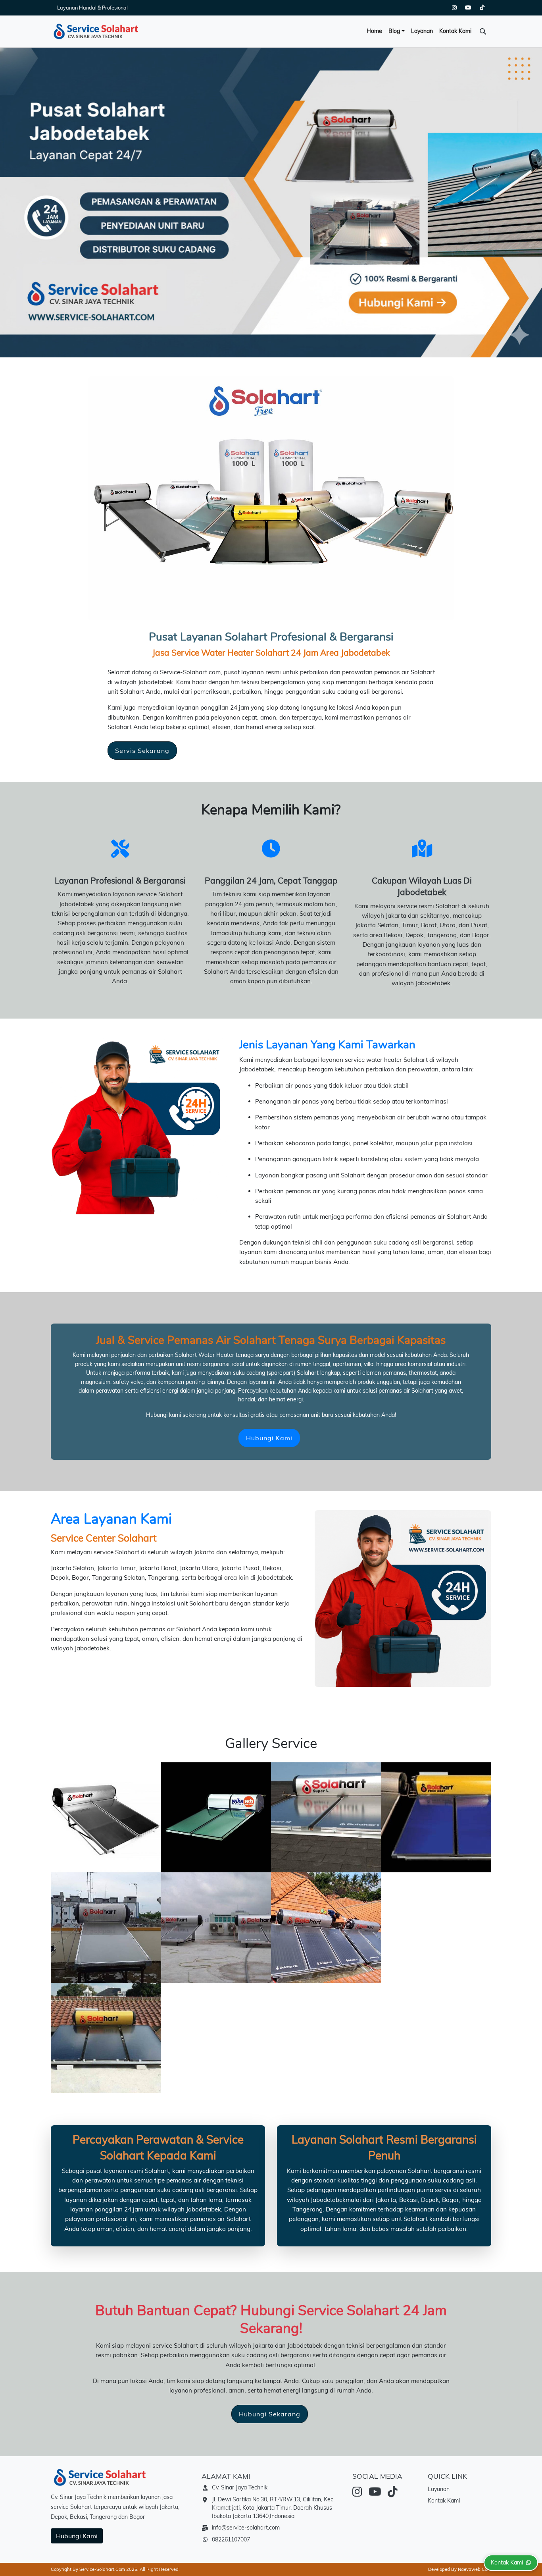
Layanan (422, 31)
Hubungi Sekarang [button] (270, 2414)
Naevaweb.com (475, 2569)
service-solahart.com (102, 2569)
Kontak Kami (455, 31)
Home (374, 31)
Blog (394, 31)
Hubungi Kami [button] (269, 1438)
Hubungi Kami (77, 2536)
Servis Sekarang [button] (142, 751)
